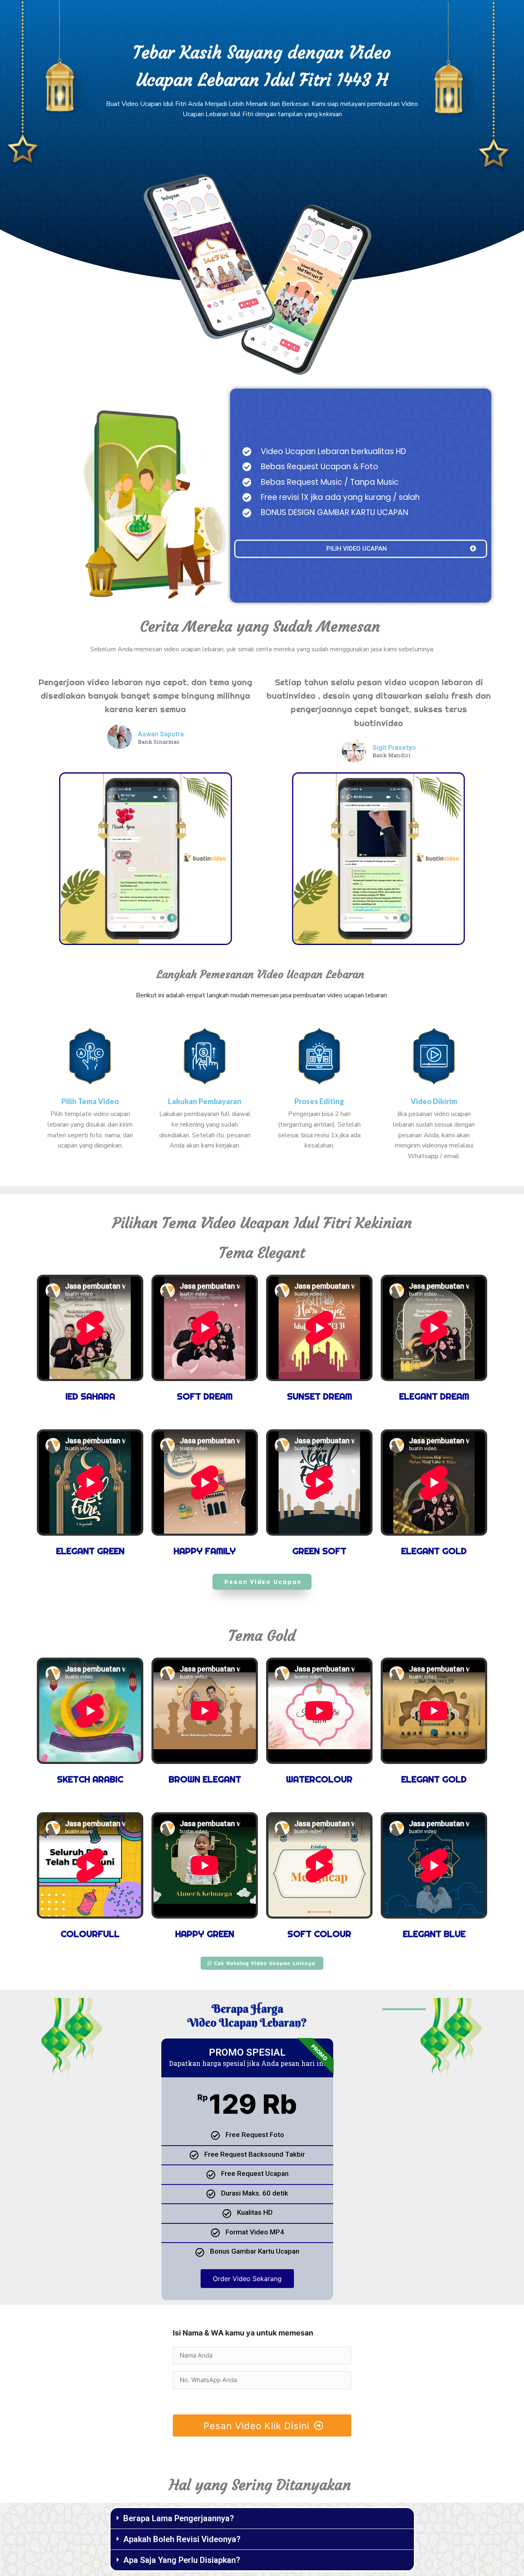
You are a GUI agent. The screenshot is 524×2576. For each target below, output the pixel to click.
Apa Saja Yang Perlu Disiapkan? (182, 2560)
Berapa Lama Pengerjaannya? (178, 2518)
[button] (262, 2519)
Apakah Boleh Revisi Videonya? (182, 2539)
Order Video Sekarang (247, 2279)
